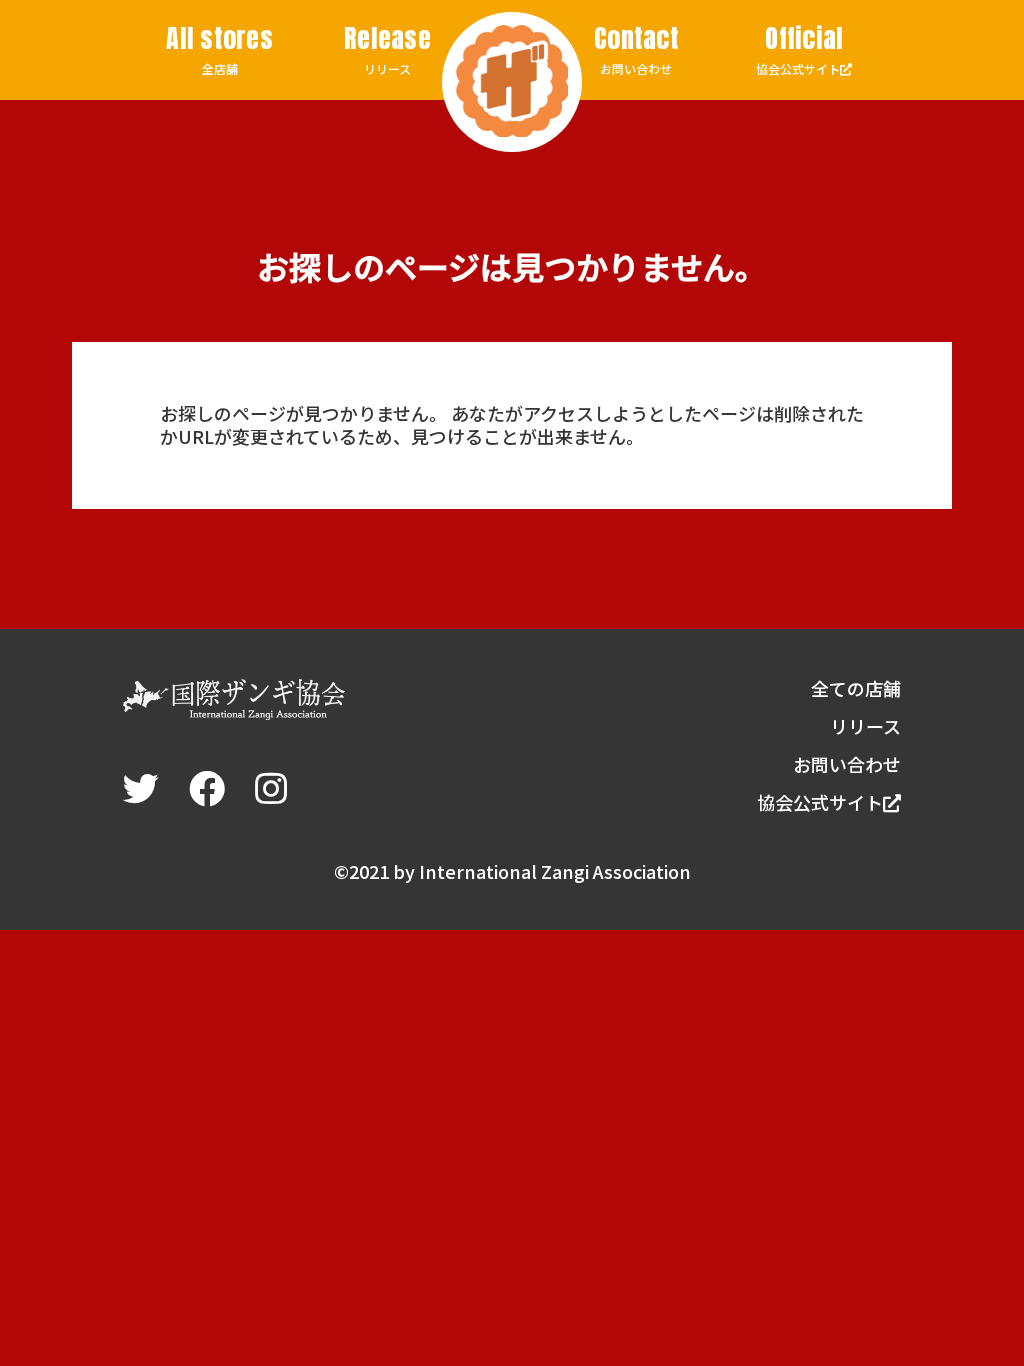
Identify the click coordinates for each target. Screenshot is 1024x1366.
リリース (387, 50)
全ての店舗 (856, 688)
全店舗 (219, 50)
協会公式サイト (799, 50)
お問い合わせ (636, 50)
